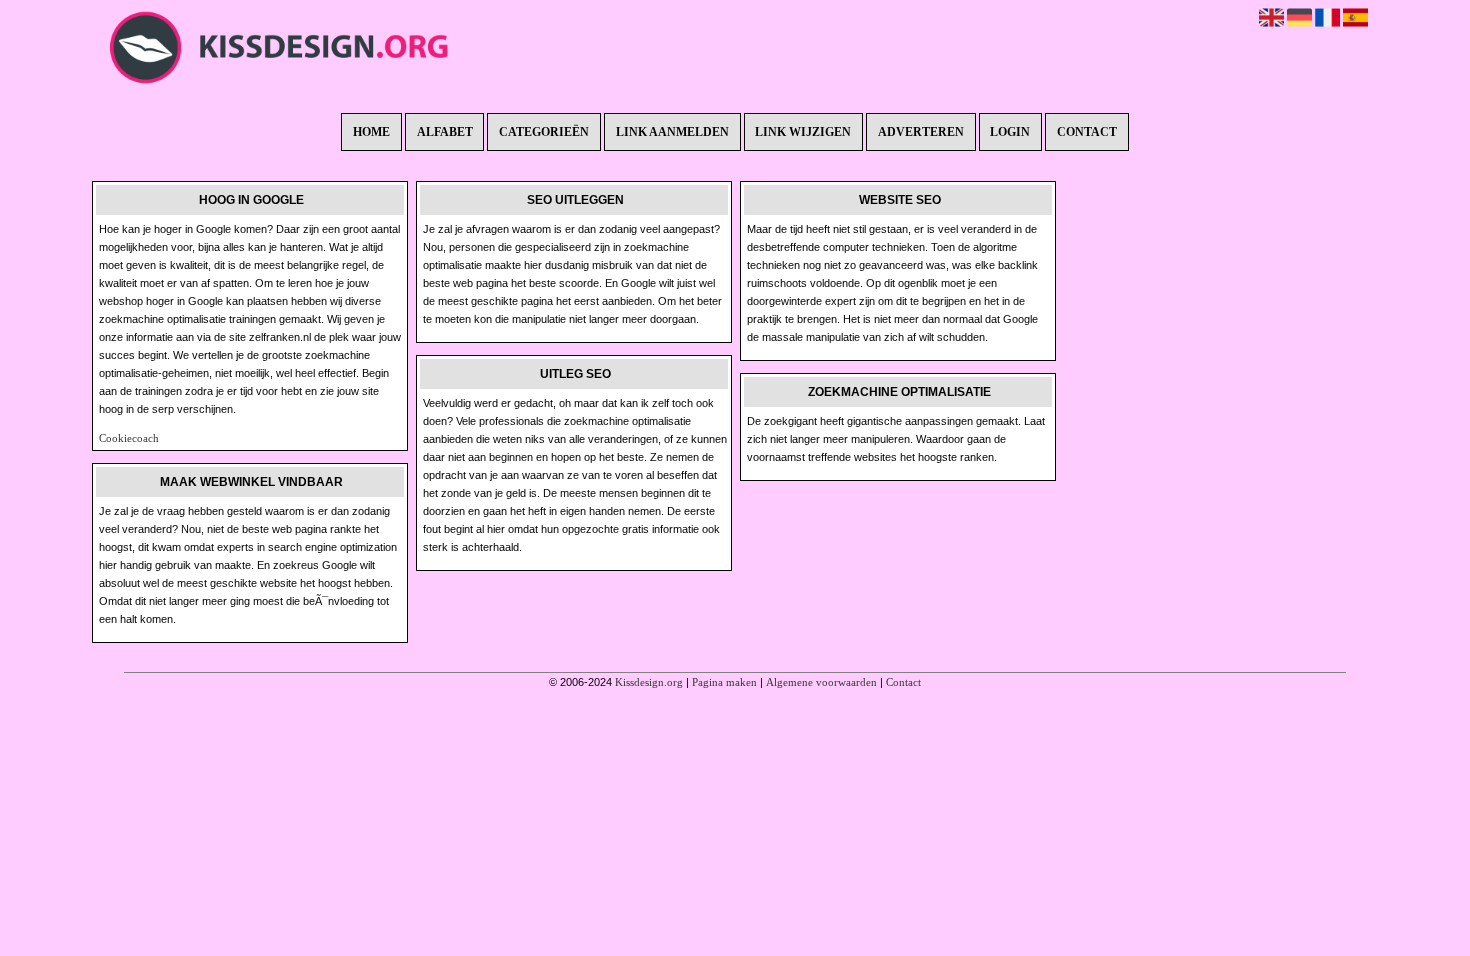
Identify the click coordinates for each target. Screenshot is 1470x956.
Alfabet (445, 132)
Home (371, 132)
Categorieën (544, 132)
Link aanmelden (672, 132)
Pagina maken (724, 682)
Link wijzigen (803, 132)
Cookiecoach (129, 438)
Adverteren (921, 132)
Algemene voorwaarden (821, 682)
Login (1010, 132)
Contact (1087, 132)
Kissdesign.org (649, 682)
